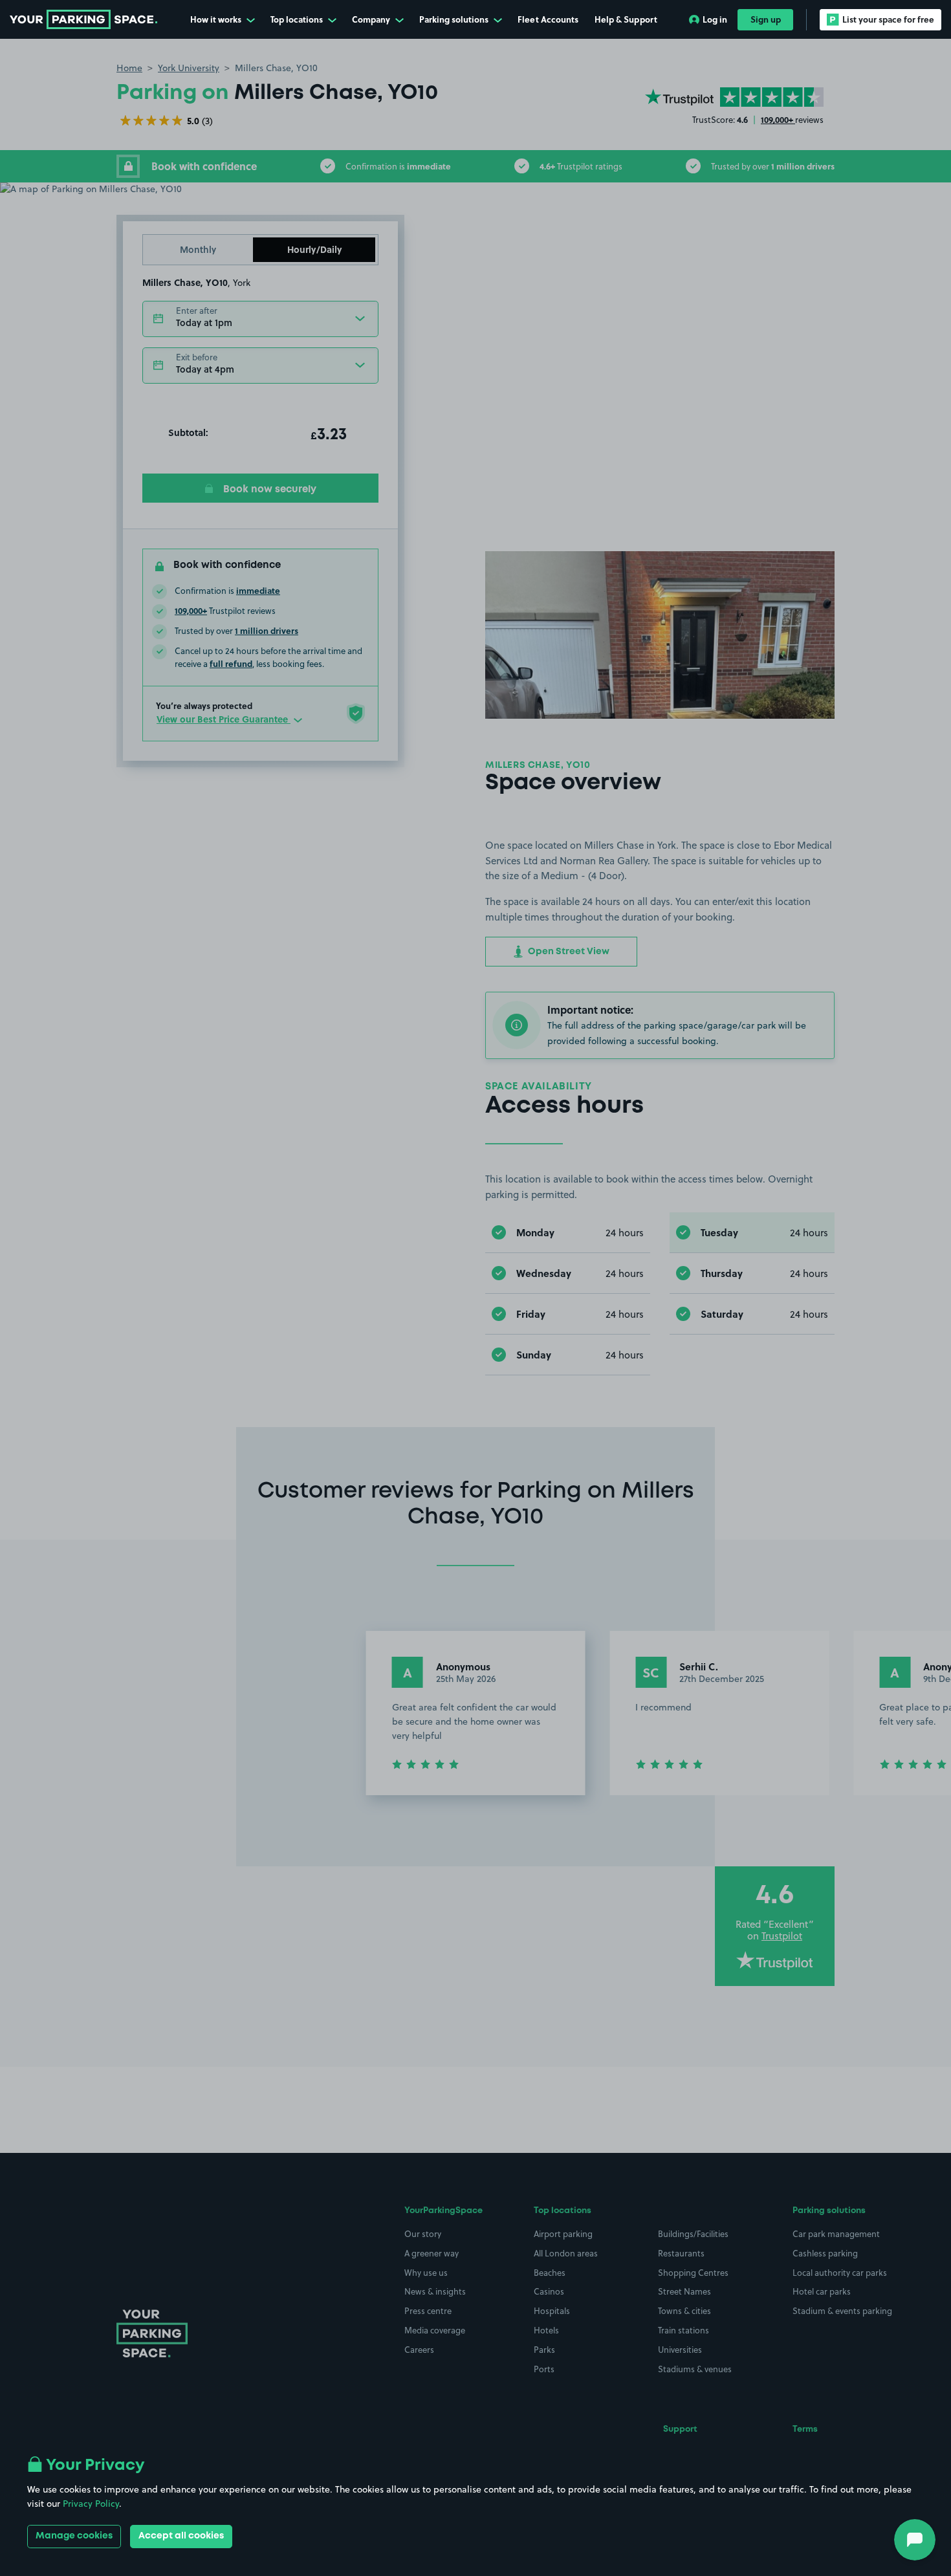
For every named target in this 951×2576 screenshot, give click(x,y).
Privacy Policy (91, 2504)
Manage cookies (74, 2536)
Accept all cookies (181, 2536)
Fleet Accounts (548, 19)
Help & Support (626, 19)
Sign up (766, 19)
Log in (715, 19)
